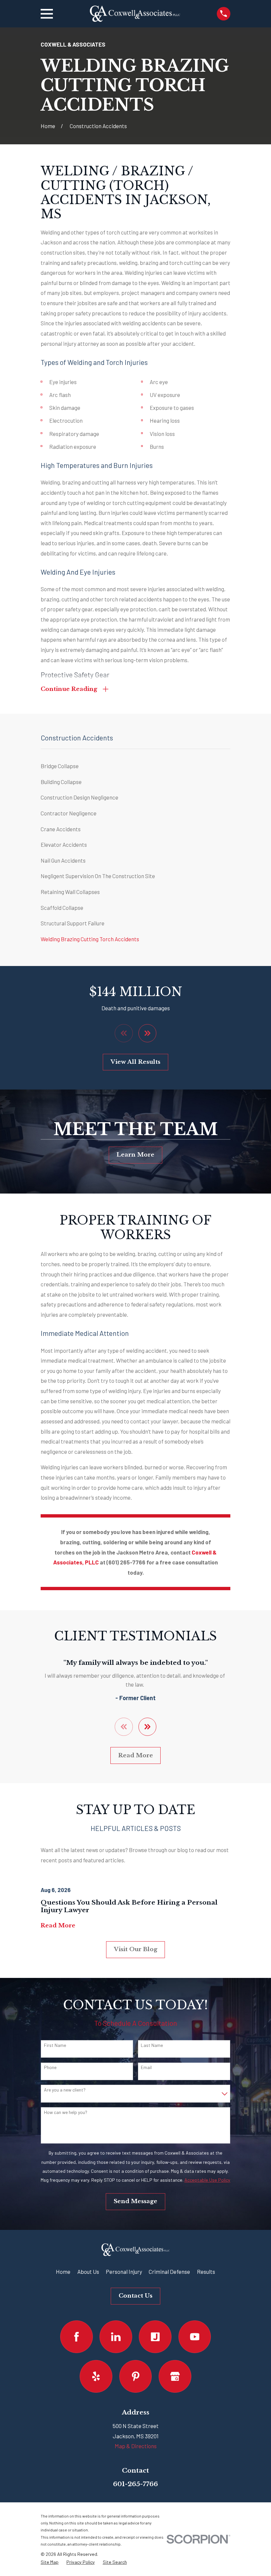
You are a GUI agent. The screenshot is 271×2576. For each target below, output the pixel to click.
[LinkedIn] (116, 2337)
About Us (88, 2272)
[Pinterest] (136, 2376)
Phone (50, 2067)
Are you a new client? (65, 2090)
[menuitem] (135, 766)
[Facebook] (77, 2337)
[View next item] (148, 1033)
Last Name (152, 2045)
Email (146, 2067)
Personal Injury (124, 2272)
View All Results (135, 1062)
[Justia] (155, 2337)
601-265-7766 (135, 2484)
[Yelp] (96, 2376)
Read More (136, 1755)
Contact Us (135, 2296)
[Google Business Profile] (175, 2376)
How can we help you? (66, 2112)
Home (63, 2272)
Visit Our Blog (136, 1949)
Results (206, 2272)
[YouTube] (195, 2337)
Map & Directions (136, 2446)
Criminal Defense (169, 2272)
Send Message (135, 2201)
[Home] (135, 14)
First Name (55, 2045)
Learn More (135, 1155)
